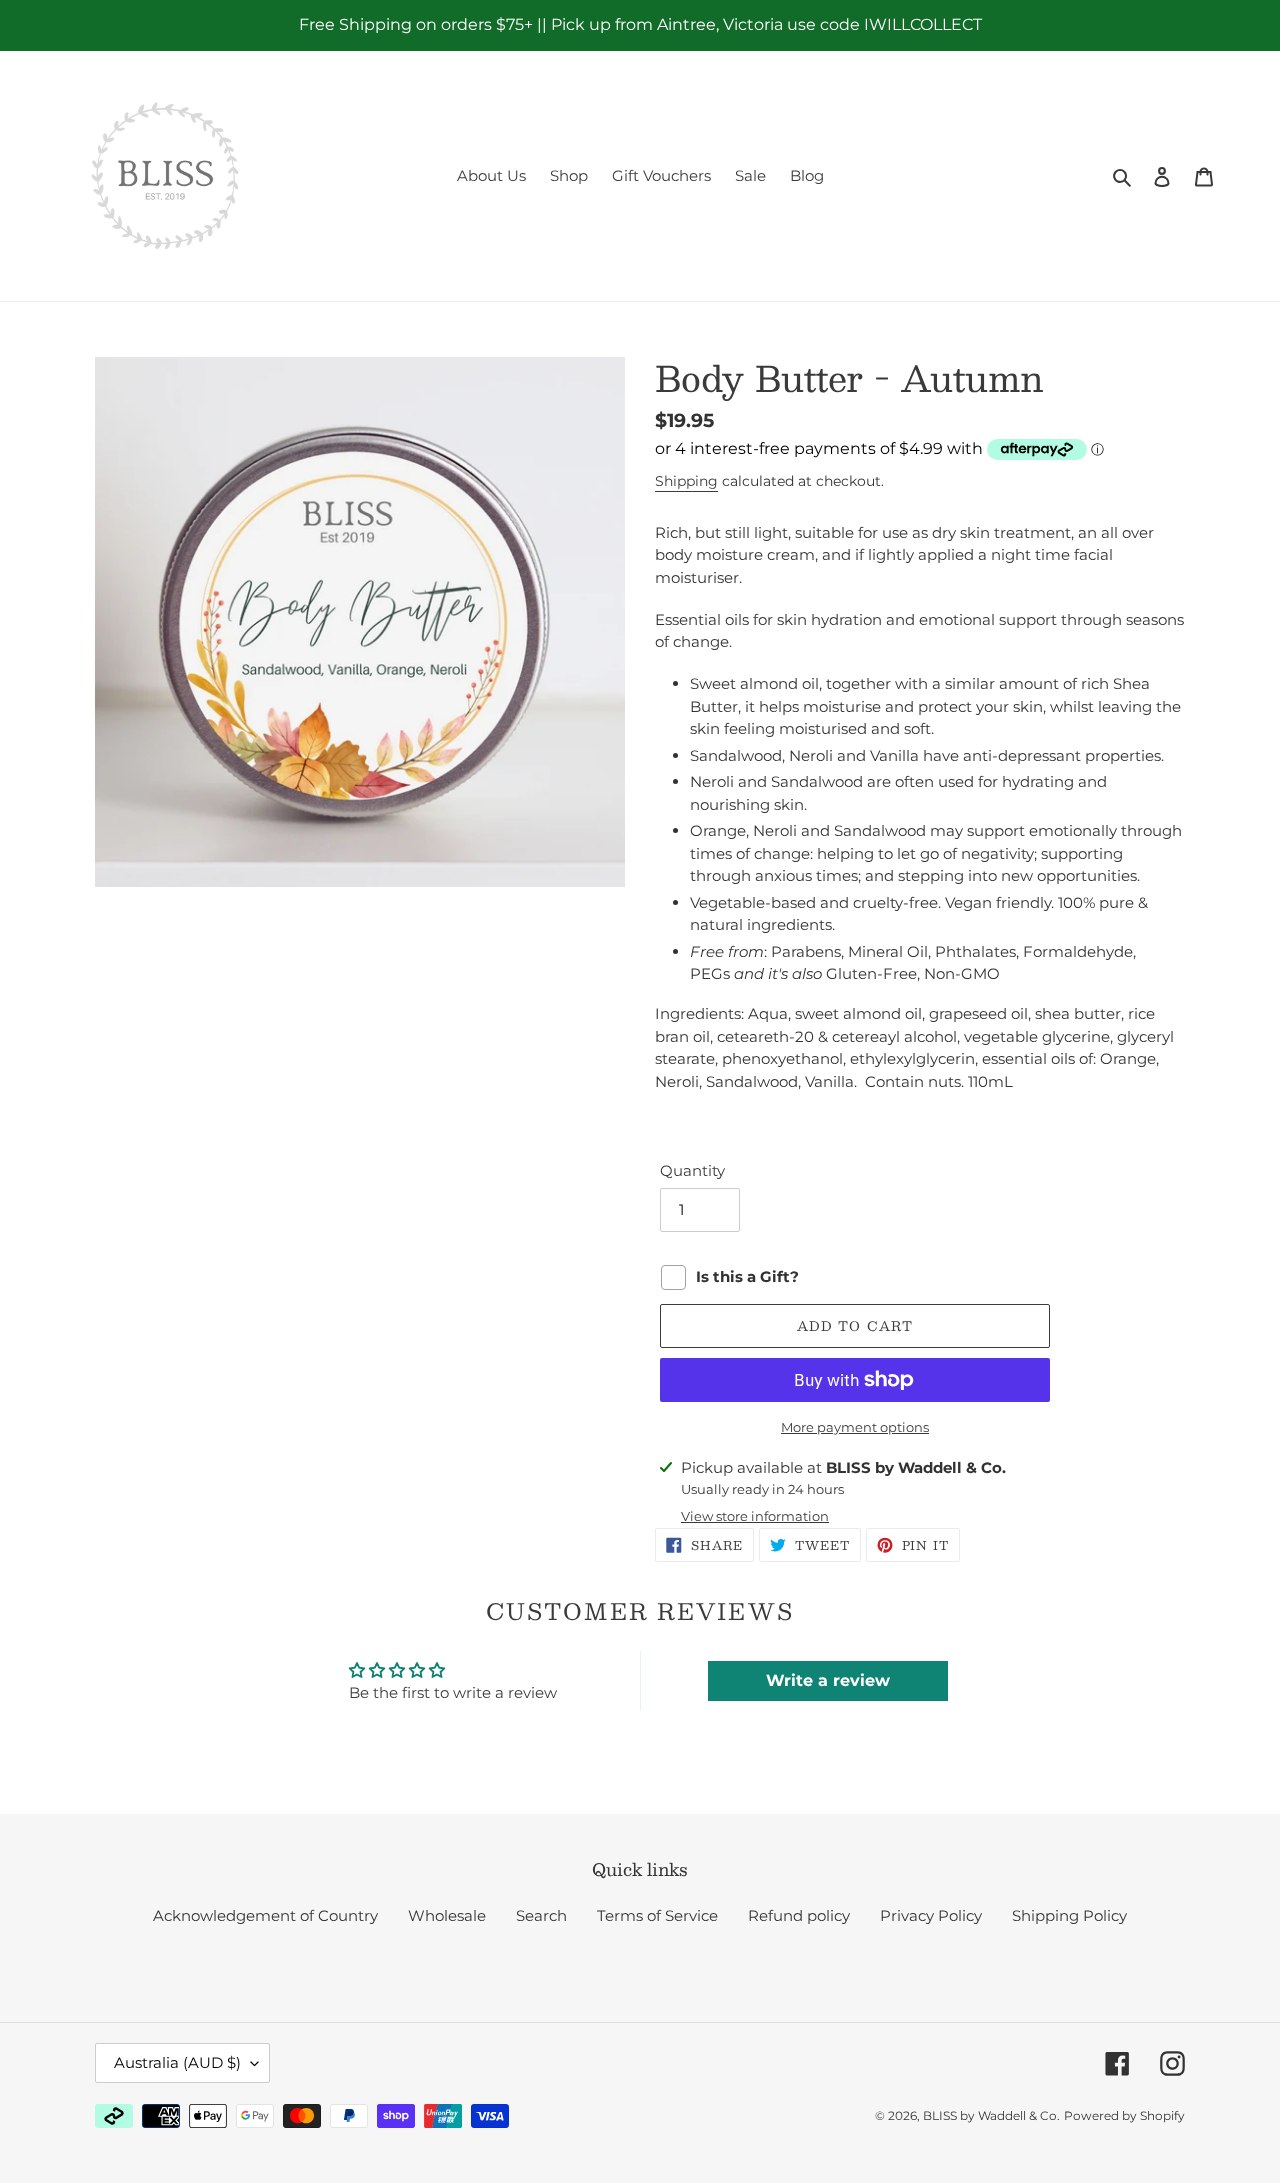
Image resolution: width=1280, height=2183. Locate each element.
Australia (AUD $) (177, 2062)
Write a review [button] (828, 1680)
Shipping (686, 481)
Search (541, 1915)
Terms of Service (657, 1915)
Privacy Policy (931, 1915)
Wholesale (447, 1915)
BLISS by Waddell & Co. (991, 2115)
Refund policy (799, 1915)
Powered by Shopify (1124, 2115)
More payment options (855, 1427)
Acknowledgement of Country (265, 1915)
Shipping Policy (1069, 1915)
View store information (755, 1516)
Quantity (692, 1170)
